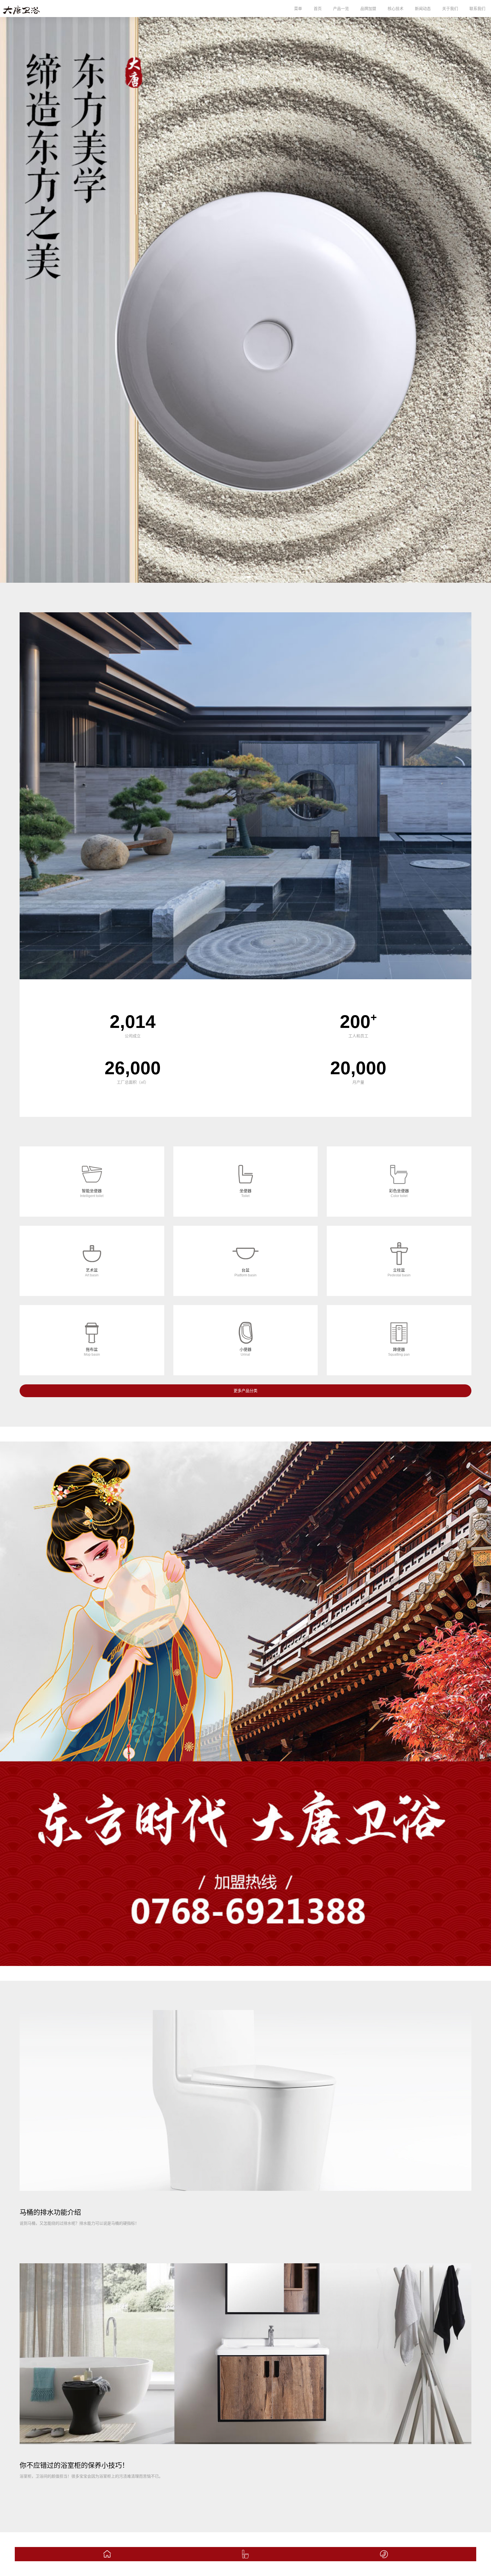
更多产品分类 (246, 1391)
